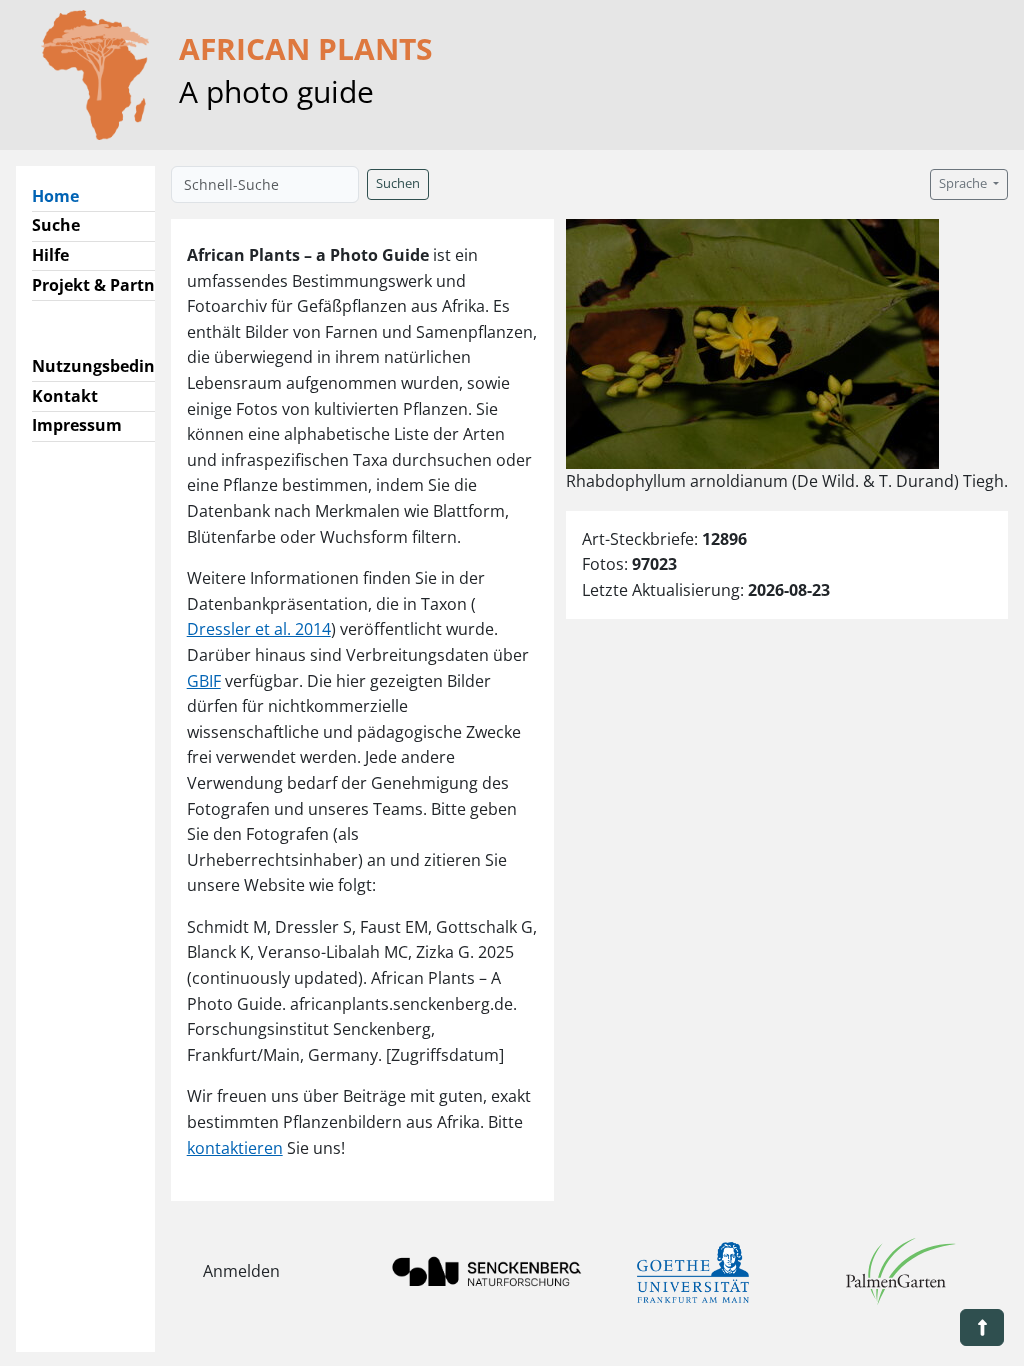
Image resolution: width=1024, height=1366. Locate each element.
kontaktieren (235, 1148)
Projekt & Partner (101, 285)
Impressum (77, 425)
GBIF (204, 681)
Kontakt (65, 396)
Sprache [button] (964, 183)
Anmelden (241, 1271)
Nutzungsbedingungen (123, 366)
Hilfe (50, 255)
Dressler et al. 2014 (259, 629)
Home (63, 195)
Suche (56, 225)
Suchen (398, 183)
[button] (982, 1327)
